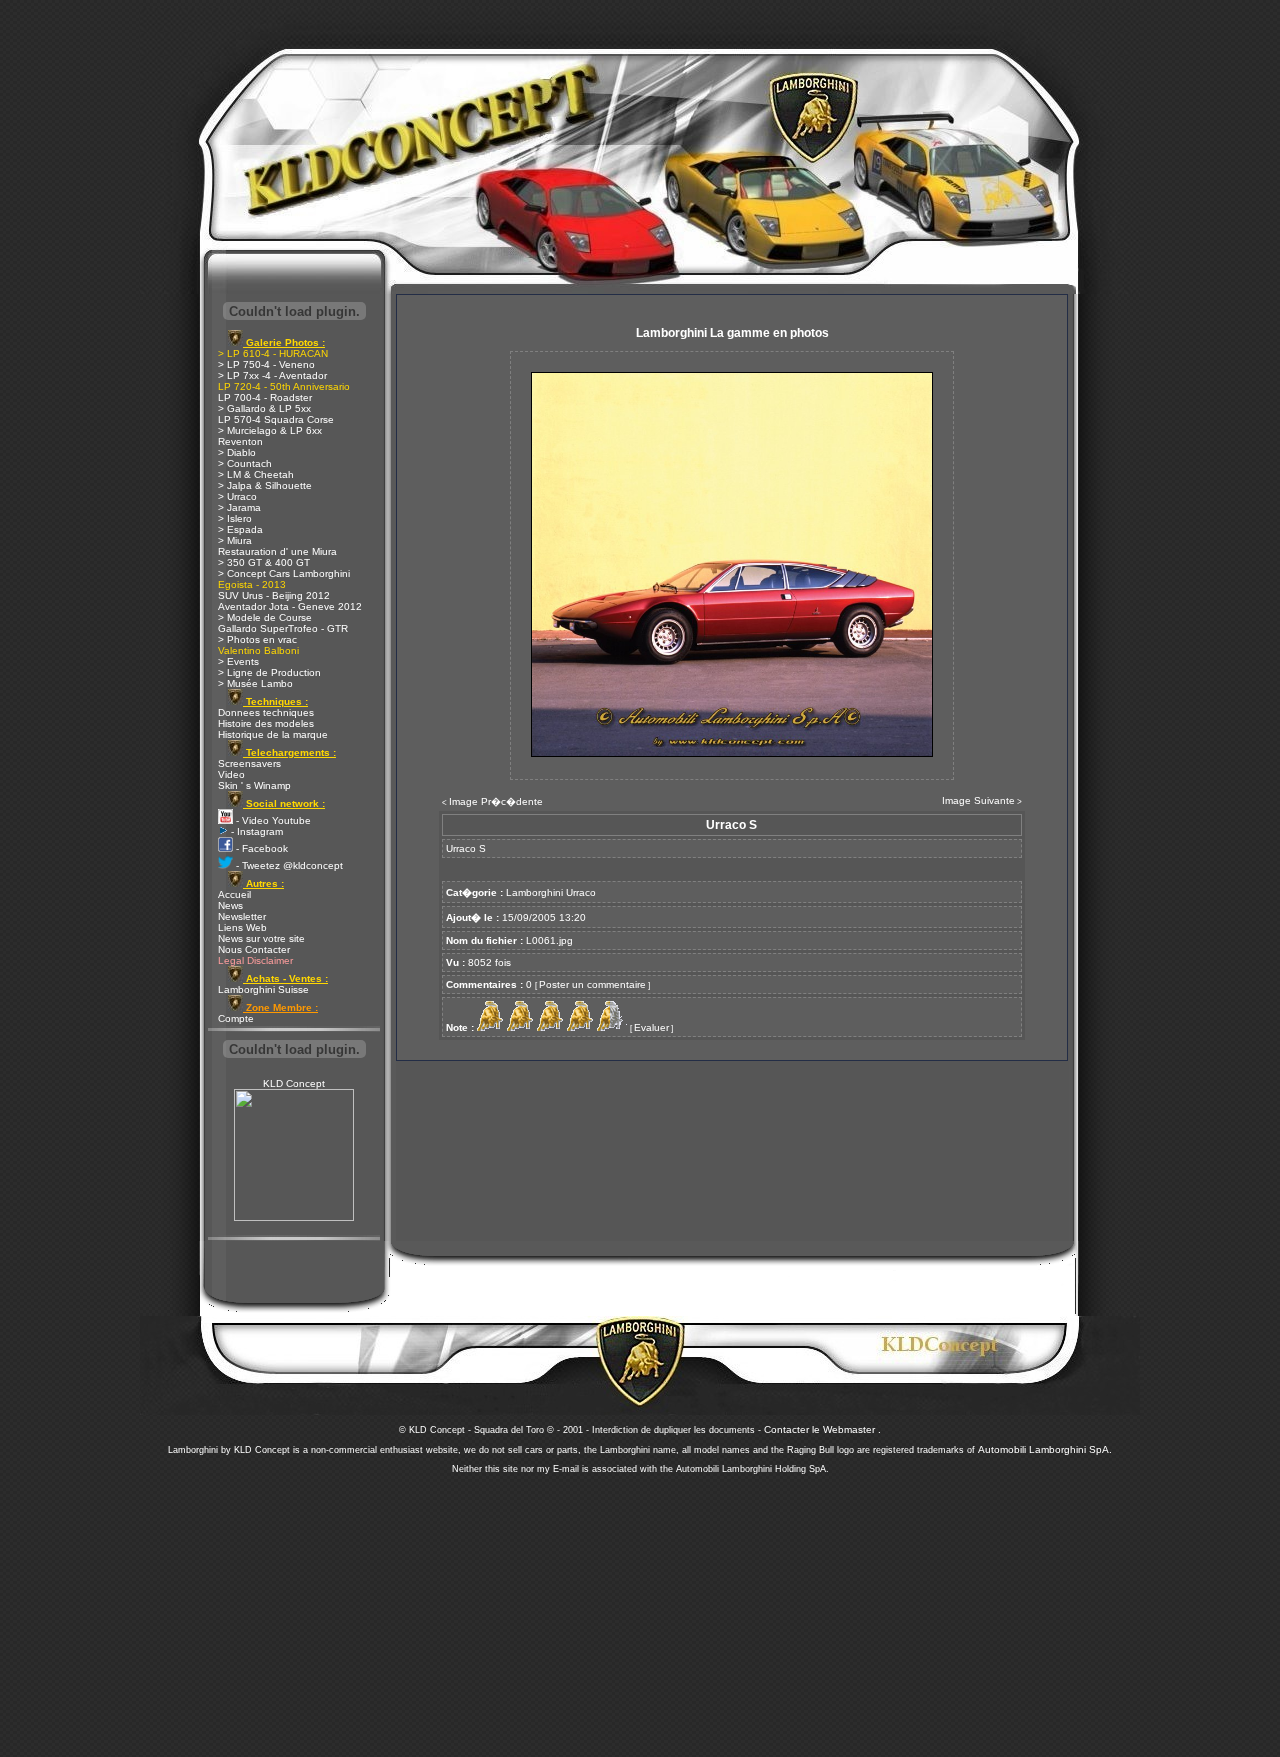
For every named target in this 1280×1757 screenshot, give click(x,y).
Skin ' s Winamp (254, 785)
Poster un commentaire (592, 984)
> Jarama (239, 507)
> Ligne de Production (269, 672)
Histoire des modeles (266, 723)
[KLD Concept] (294, 1217)
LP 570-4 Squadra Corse (276, 419)
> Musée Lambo (255, 683)
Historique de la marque (273, 734)
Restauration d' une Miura (277, 551)
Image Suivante (978, 800)
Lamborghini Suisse (263, 989)
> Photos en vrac (257, 639)
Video (231, 774)
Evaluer (651, 1027)
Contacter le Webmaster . (822, 1429)
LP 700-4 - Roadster (265, 397)
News (230, 905)
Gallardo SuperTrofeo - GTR (283, 628)
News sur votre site (261, 938)
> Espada (240, 529)
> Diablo (237, 452)
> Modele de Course (265, 617)
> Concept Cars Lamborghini (284, 573)
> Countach (245, 463)
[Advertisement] (640, 1610)
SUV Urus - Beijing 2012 (274, 595)
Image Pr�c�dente (496, 801)
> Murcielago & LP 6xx (270, 430)
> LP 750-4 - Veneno (266, 364)
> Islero (235, 518)
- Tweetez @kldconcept (288, 865)
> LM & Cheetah (256, 474)
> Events (238, 661)
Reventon (240, 441)
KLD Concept (294, 1083)
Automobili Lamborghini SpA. (1045, 1449)
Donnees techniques (266, 712)
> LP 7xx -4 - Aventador (272, 375)
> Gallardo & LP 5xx (264, 408)
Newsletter (242, 916)
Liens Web (242, 927)
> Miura (235, 540)
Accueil (234, 894)
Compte (236, 1018)
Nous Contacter (254, 949)
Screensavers (249, 763)
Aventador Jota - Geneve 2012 (290, 606)
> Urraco (237, 496)
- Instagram (255, 831)
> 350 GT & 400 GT (264, 562)
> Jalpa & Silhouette (265, 485)
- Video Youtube (272, 820)
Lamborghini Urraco (551, 892)
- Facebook (260, 848)
